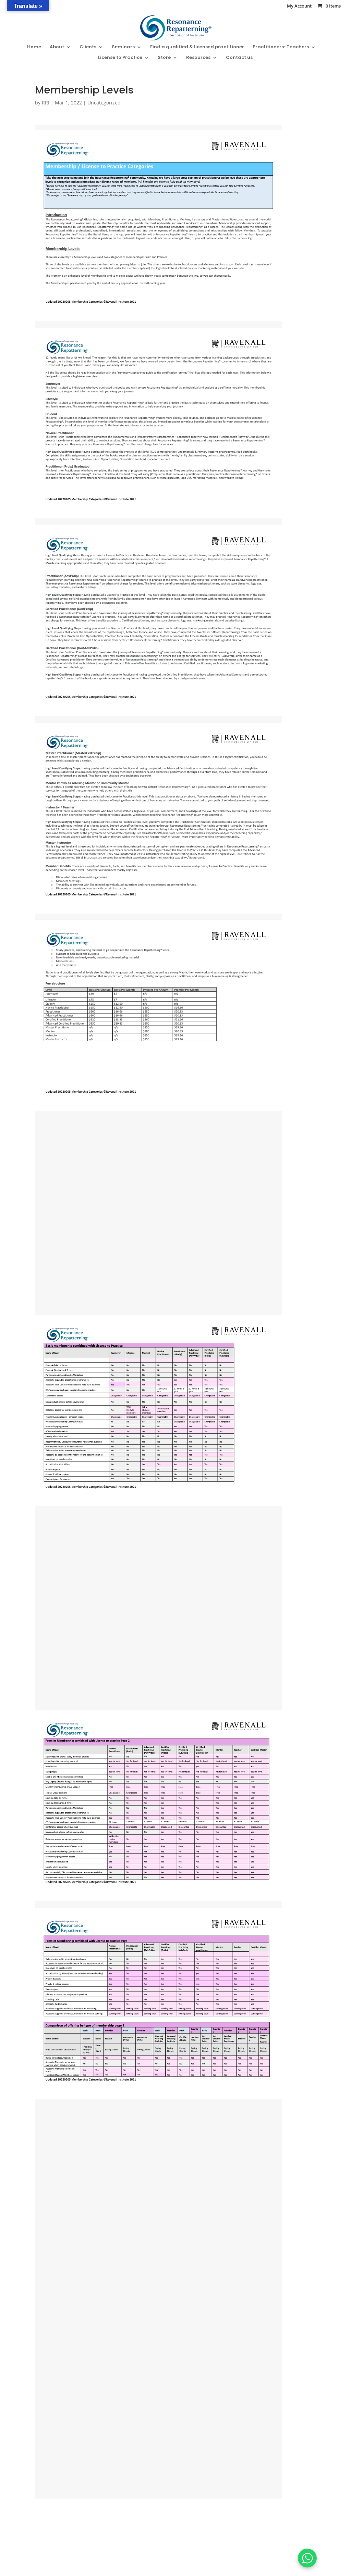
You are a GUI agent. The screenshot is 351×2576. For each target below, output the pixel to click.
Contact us (239, 58)
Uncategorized (104, 103)
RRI (46, 103)
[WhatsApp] (307, 2558)
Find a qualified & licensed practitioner (197, 47)
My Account (299, 6)
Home (34, 47)
